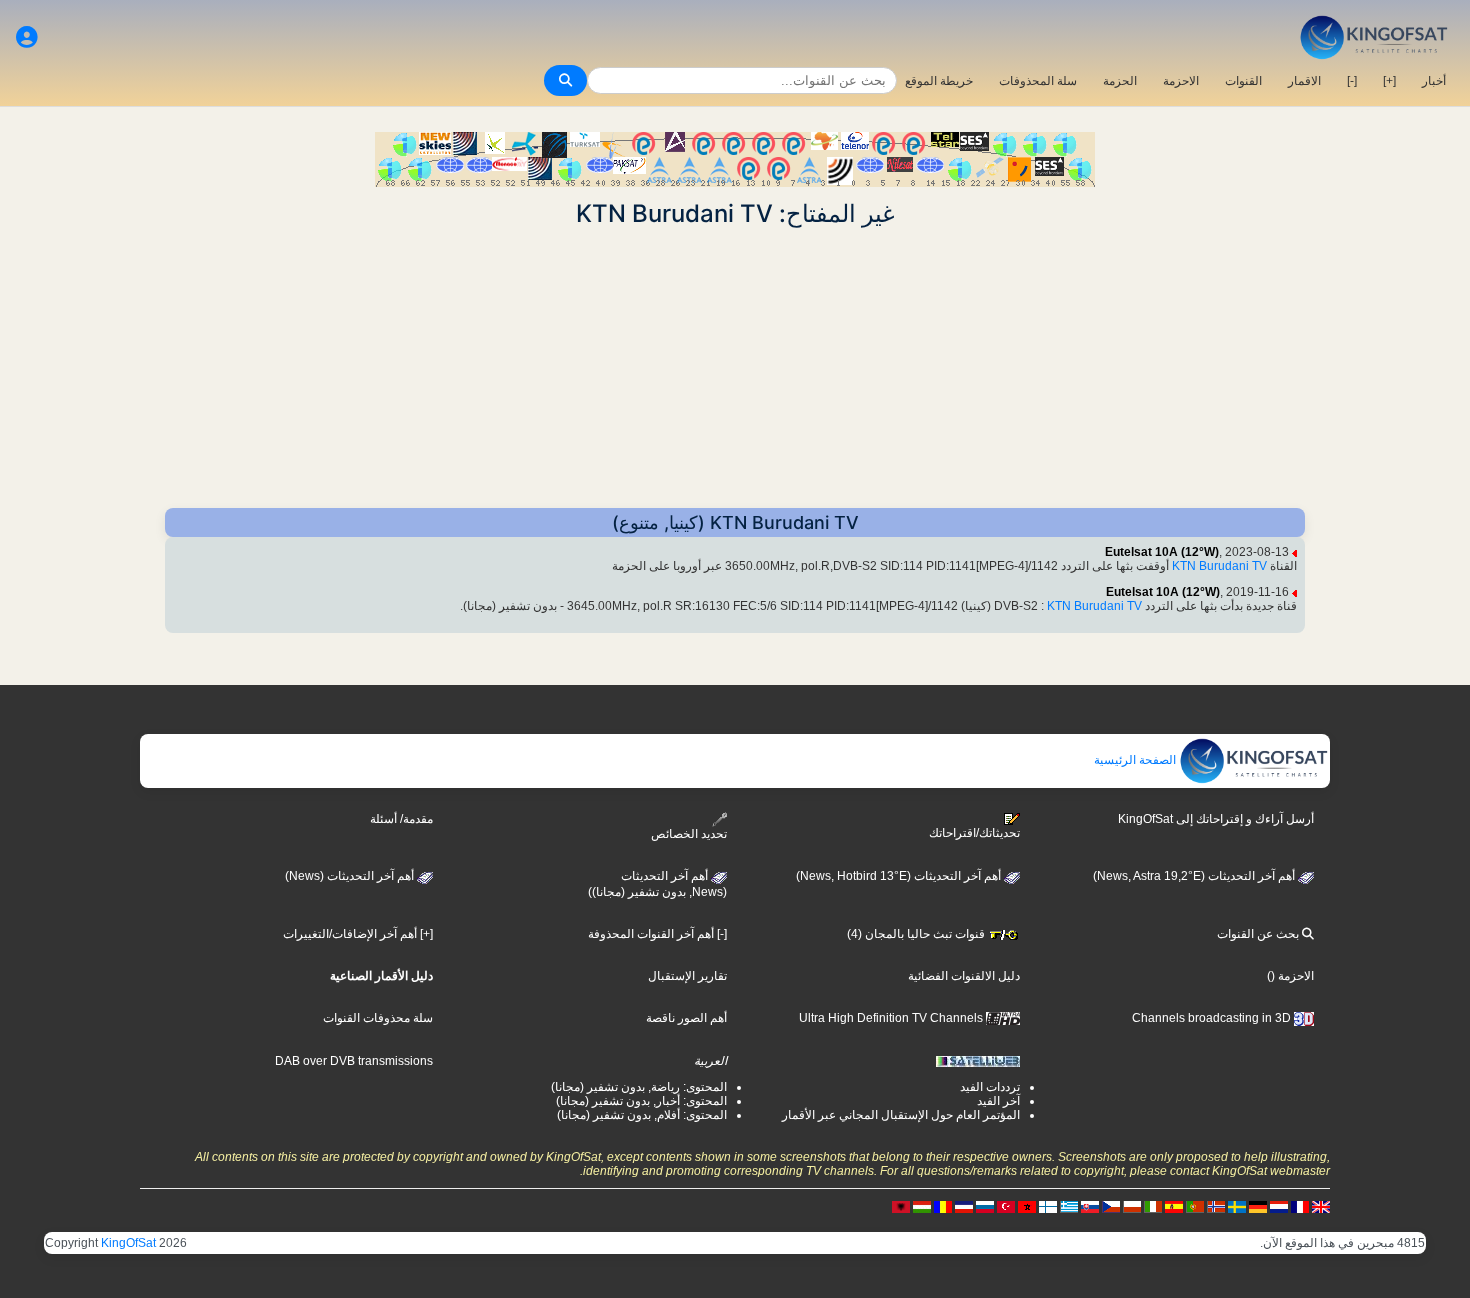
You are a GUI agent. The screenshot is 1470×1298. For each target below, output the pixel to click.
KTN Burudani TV (1219, 566)
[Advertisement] (735, 368)
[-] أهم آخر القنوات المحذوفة (657, 934)
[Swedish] (1237, 1206)
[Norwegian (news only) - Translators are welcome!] (1216, 1206)
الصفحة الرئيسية (1136, 760)
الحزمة (1120, 81)
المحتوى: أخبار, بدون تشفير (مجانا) (641, 1101)
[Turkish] (1006, 1206)
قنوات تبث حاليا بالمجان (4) (917, 934)
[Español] (1174, 1206)
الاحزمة (1181, 81)
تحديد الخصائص (689, 834)
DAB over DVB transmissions (354, 1061)
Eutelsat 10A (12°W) (1162, 552)
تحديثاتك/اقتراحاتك (974, 833)
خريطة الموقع (939, 81)
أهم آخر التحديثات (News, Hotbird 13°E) (900, 876)
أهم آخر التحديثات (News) (351, 876)
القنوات (1243, 81)
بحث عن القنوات (1259, 934)
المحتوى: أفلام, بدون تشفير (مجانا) (642, 1115)
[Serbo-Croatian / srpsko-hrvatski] (964, 1206)
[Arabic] (1027, 1206)
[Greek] (1069, 1206)
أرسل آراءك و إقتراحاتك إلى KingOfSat (1216, 819)
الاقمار (1304, 81)
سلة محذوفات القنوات (378, 1018)
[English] (1321, 1206)
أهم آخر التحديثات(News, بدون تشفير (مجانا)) (657, 884)
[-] (1352, 81)
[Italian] (1153, 1206)
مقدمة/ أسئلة (401, 819)
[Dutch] (1279, 1206)
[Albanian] (901, 1206)
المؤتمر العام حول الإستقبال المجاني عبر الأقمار (901, 1115)
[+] (1389, 81)
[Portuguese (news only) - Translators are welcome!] (1195, 1206)
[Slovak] (1090, 1206)
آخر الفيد (998, 1101)
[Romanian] (943, 1206)
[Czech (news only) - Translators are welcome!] (1111, 1206)
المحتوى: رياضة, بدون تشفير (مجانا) (639, 1087)
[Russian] (985, 1206)
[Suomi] (1048, 1206)
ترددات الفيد (990, 1087)
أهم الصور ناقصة (686, 1018)
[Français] (1300, 1206)
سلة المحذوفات (1038, 81)
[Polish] (1132, 1206)
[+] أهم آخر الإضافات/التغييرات (358, 934)
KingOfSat (128, 1243)
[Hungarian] (922, 1206)
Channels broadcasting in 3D (1213, 1018)
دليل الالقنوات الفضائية (964, 976)
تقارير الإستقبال (687, 976)
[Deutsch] (1258, 1206)
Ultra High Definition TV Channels (892, 1018)
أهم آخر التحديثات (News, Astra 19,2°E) (1195, 876)
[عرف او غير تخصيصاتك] (27, 37)
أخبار (1434, 81)
